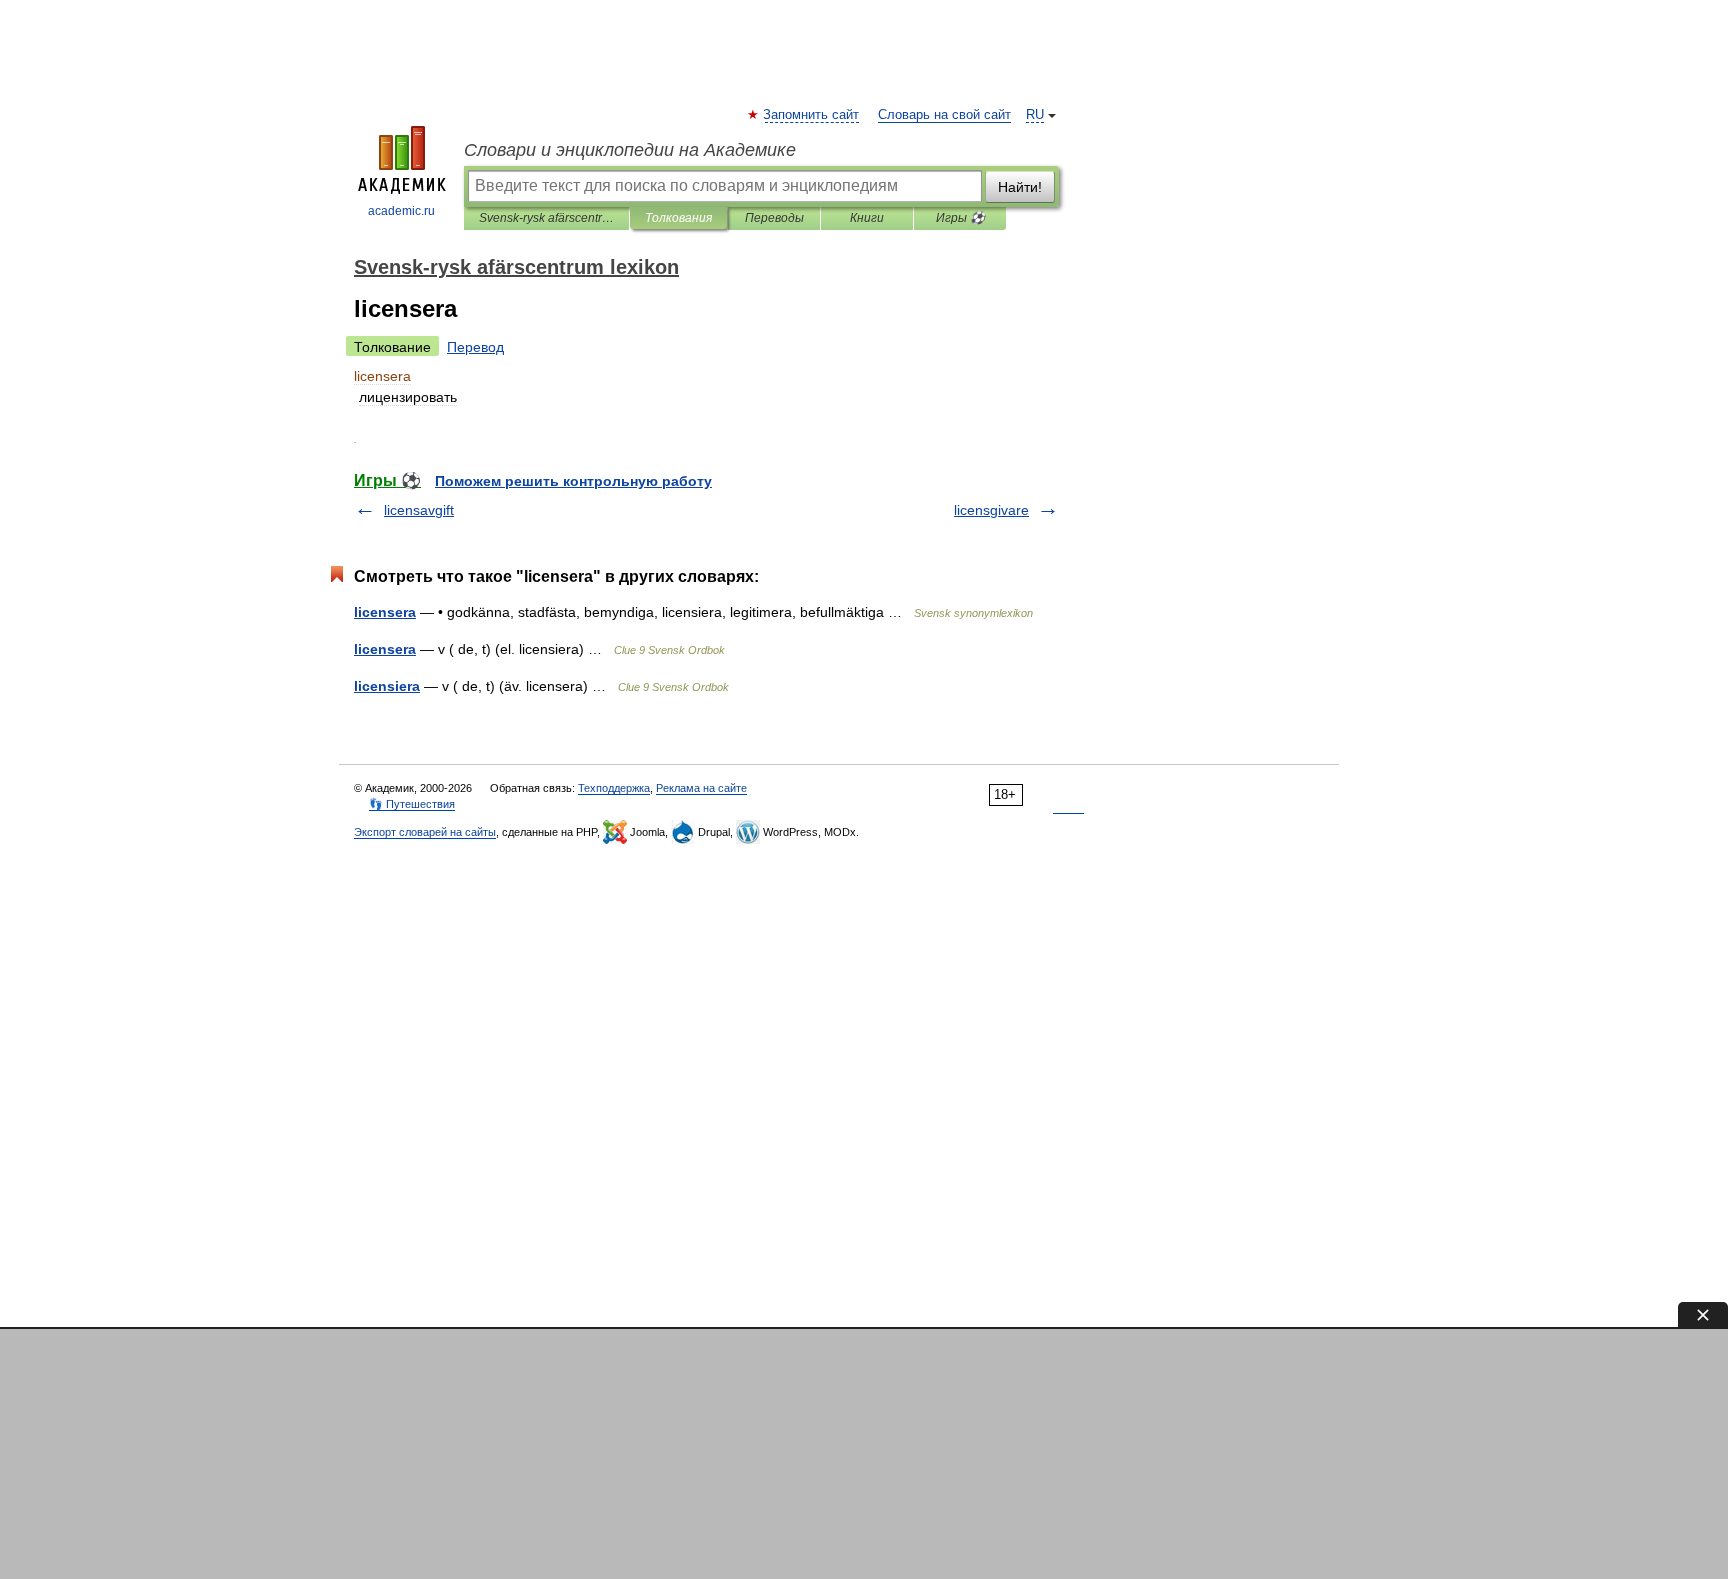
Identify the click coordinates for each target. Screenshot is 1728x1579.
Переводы (774, 218)
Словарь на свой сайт (944, 115)
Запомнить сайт (812, 115)
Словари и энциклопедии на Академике (630, 150)
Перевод (475, 347)
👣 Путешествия (412, 804)
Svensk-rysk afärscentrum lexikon (546, 218)
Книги (867, 218)
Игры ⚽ (960, 218)
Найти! (1020, 187)
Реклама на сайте (701, 788)
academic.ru (401, 211)
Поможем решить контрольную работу (573, 481)
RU (1035, 115)
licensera (385, 612)
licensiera (387, 686)
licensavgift (419, 510)
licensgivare (991, 510)
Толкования (678, 218)
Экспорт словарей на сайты (425, 832)
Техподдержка (614, 788)
